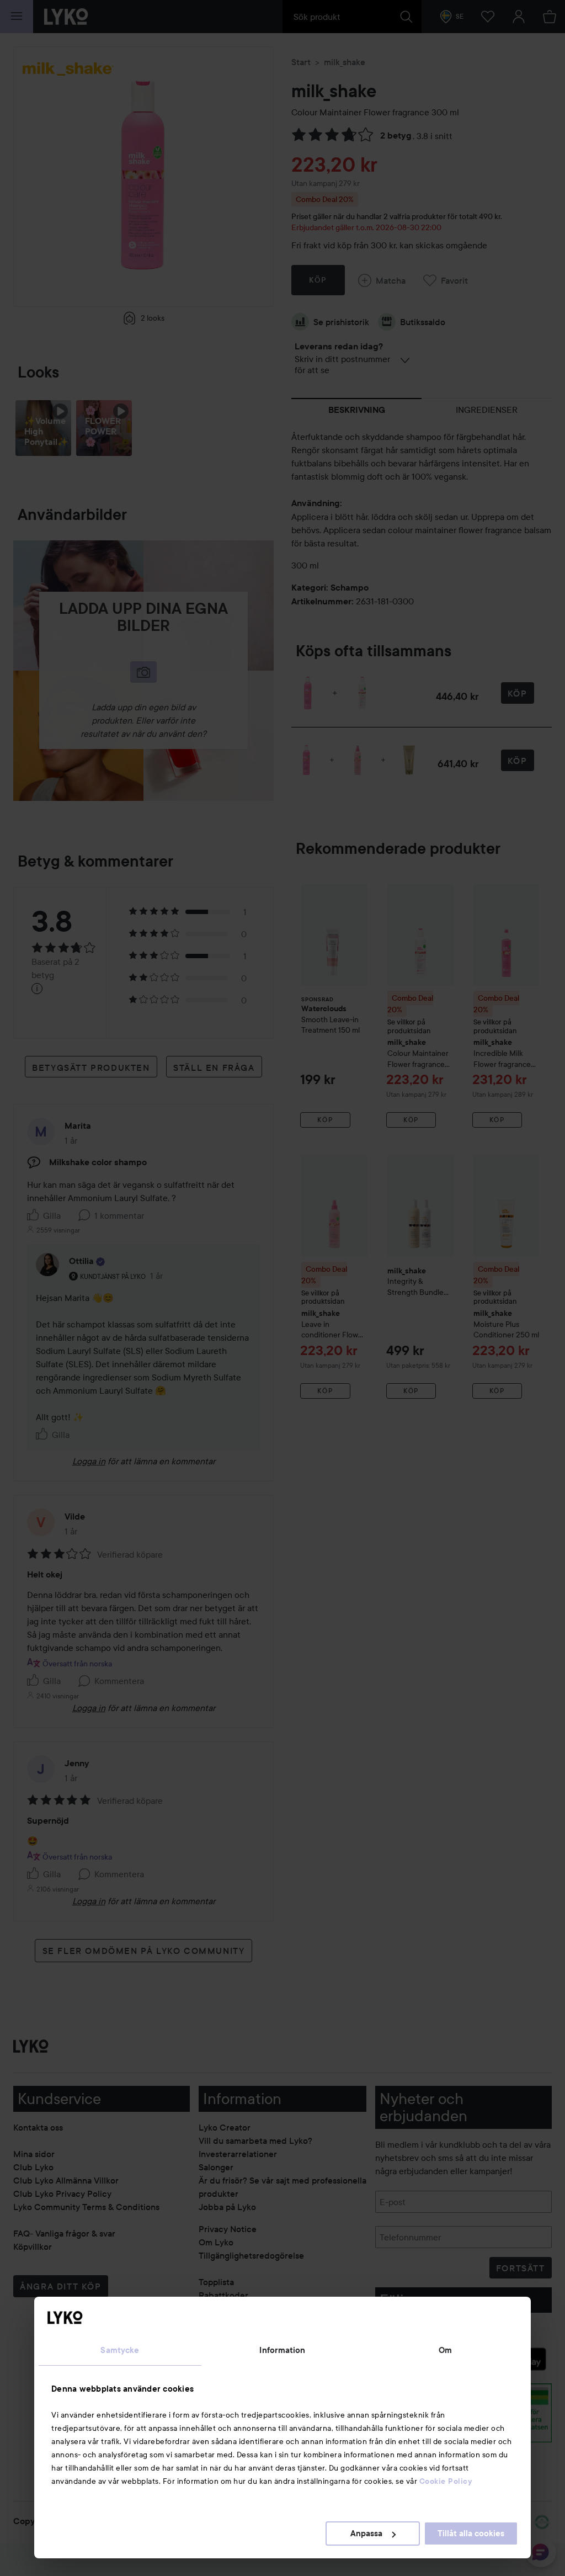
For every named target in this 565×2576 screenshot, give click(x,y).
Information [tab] (282, 2350)
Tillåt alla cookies (471, 2533)
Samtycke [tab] (120, 2350)
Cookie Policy (446, 2481)
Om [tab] (445, 2350)
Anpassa (366, 2533)
